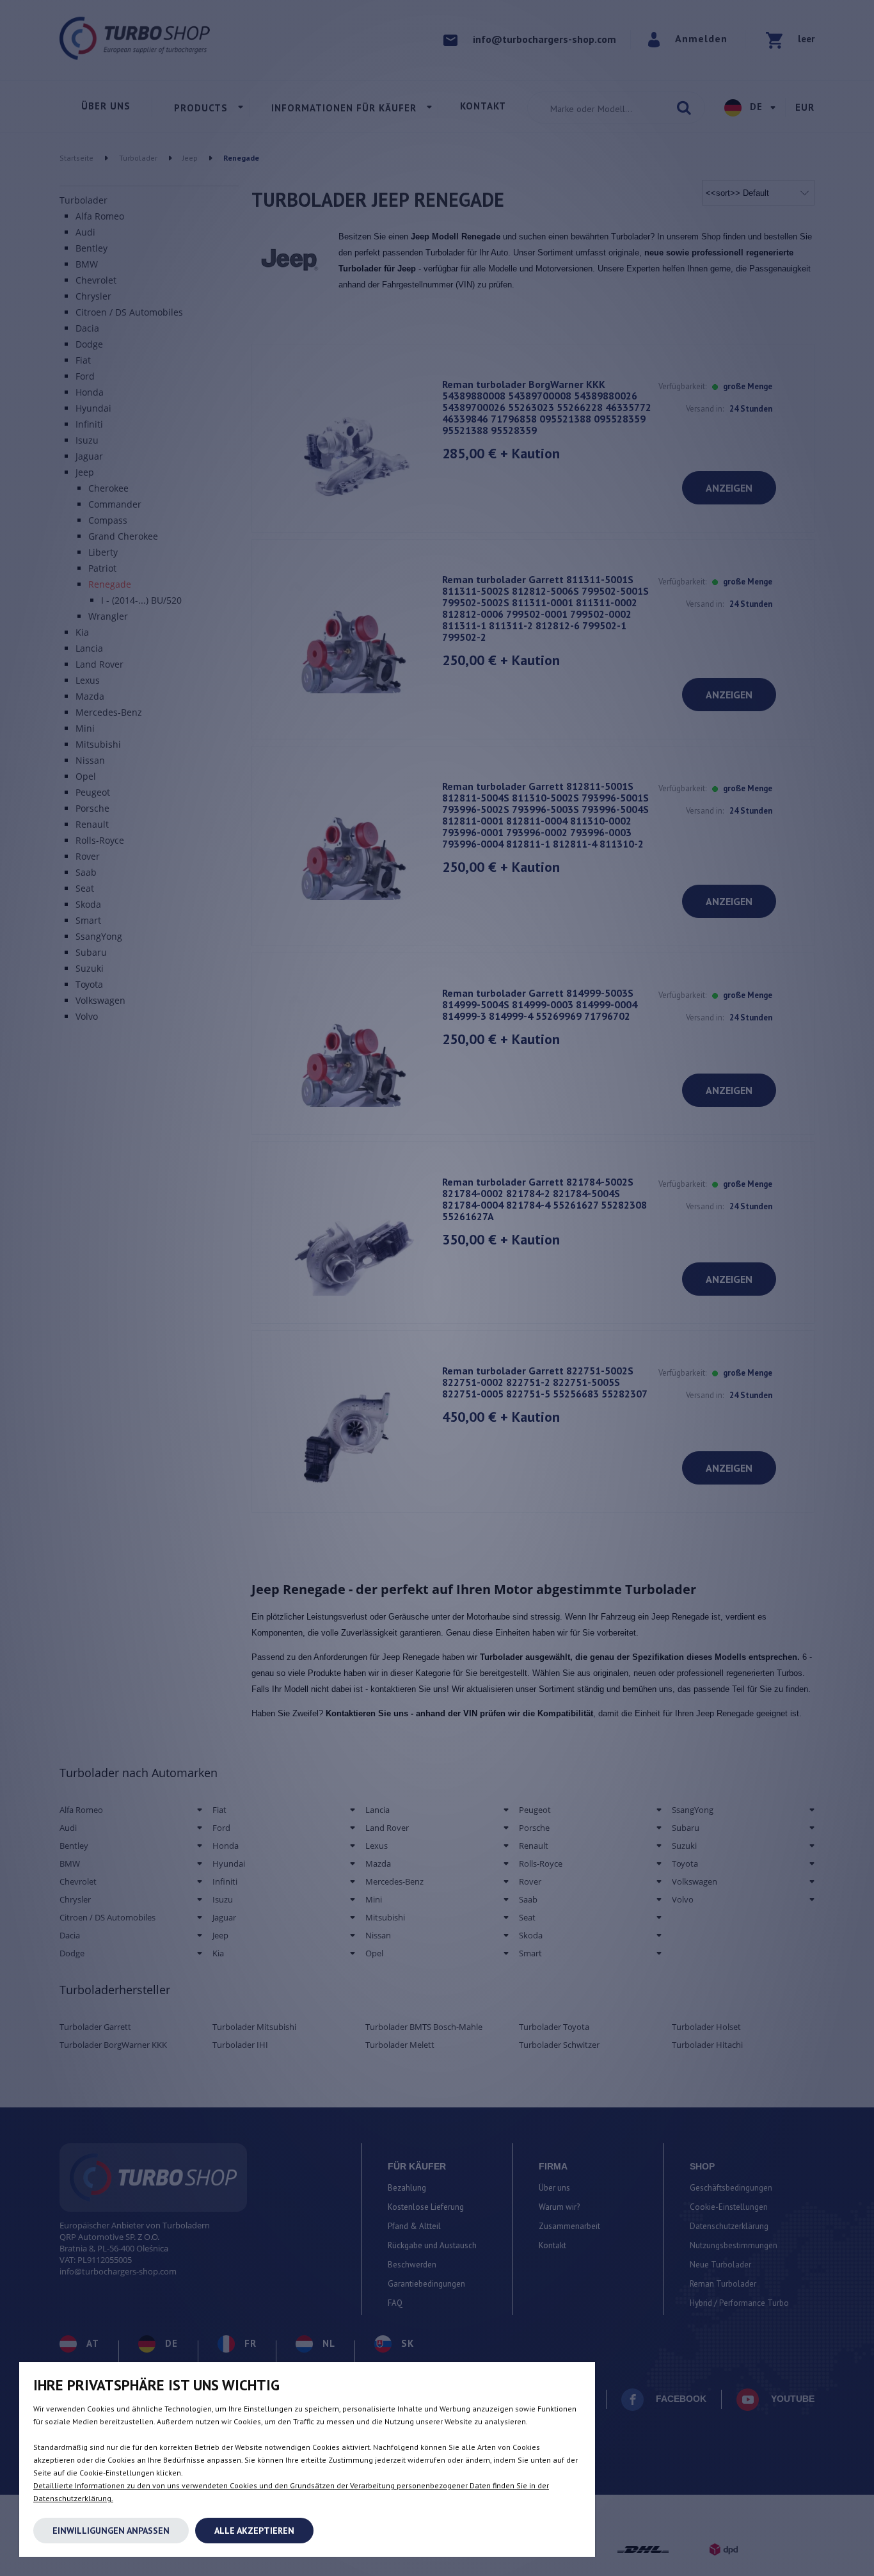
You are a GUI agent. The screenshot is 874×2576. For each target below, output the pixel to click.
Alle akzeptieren (254, 2531)
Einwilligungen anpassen (111, 2531)
